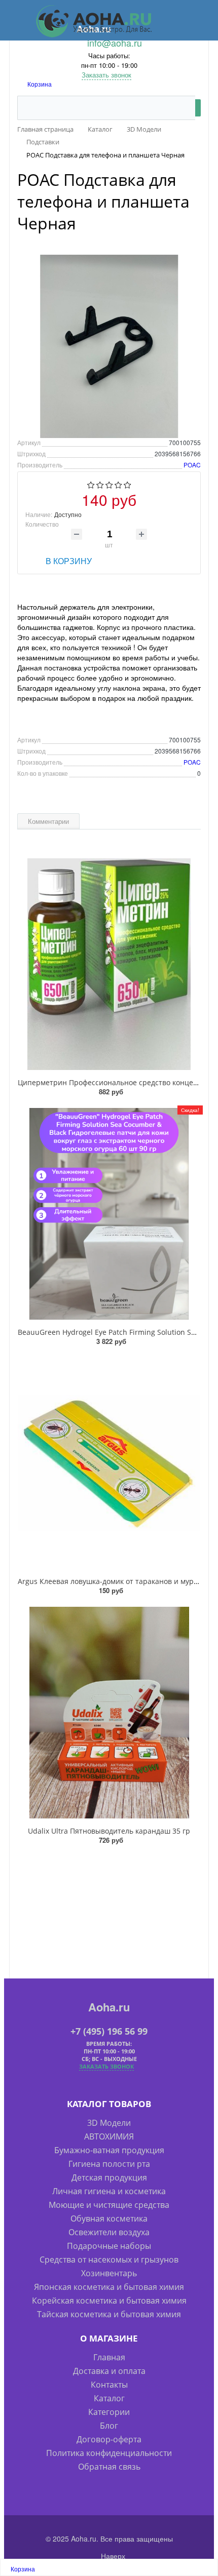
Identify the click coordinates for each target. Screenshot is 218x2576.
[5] (128, 485)
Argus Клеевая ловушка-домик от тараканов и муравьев (116, 1581)
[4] (118, 485)
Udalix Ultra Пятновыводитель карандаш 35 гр (109, 1831)
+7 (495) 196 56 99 (109, 2031)
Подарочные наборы (109, 2246)
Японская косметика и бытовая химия (109, 2287)
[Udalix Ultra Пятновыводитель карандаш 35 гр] (109, 1713)
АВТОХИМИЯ (109, 2136)
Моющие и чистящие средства (109, 2205)
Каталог (109, 2398)
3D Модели (109, 2123)
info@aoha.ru (115, 43)
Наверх (112, 2556)
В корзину (69, 561)
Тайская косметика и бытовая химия (109, 2314)
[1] (91, 485)
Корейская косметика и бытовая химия (109, 2301)
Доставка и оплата (109, 2371)
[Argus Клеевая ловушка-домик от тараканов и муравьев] (109, 1463)
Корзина (40, 84)
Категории (109, 2412)
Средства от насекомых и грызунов (109, 2260)
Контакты (109, 2385)
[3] (109, 485)
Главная (109, 2357)
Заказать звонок (106, 75)
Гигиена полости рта (109, 2164)
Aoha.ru (109, 2007)
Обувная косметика (109, 2218)
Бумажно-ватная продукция (109, 2150)
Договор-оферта (109, 2439)
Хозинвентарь (109, 2273)
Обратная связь (109, 2467)
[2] (100, 485)
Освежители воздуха (109, 2232)
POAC (192, 465)
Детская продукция (109, 2177)
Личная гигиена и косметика (109, 2191)
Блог (109, 2426)
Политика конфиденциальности (109, 2453)
